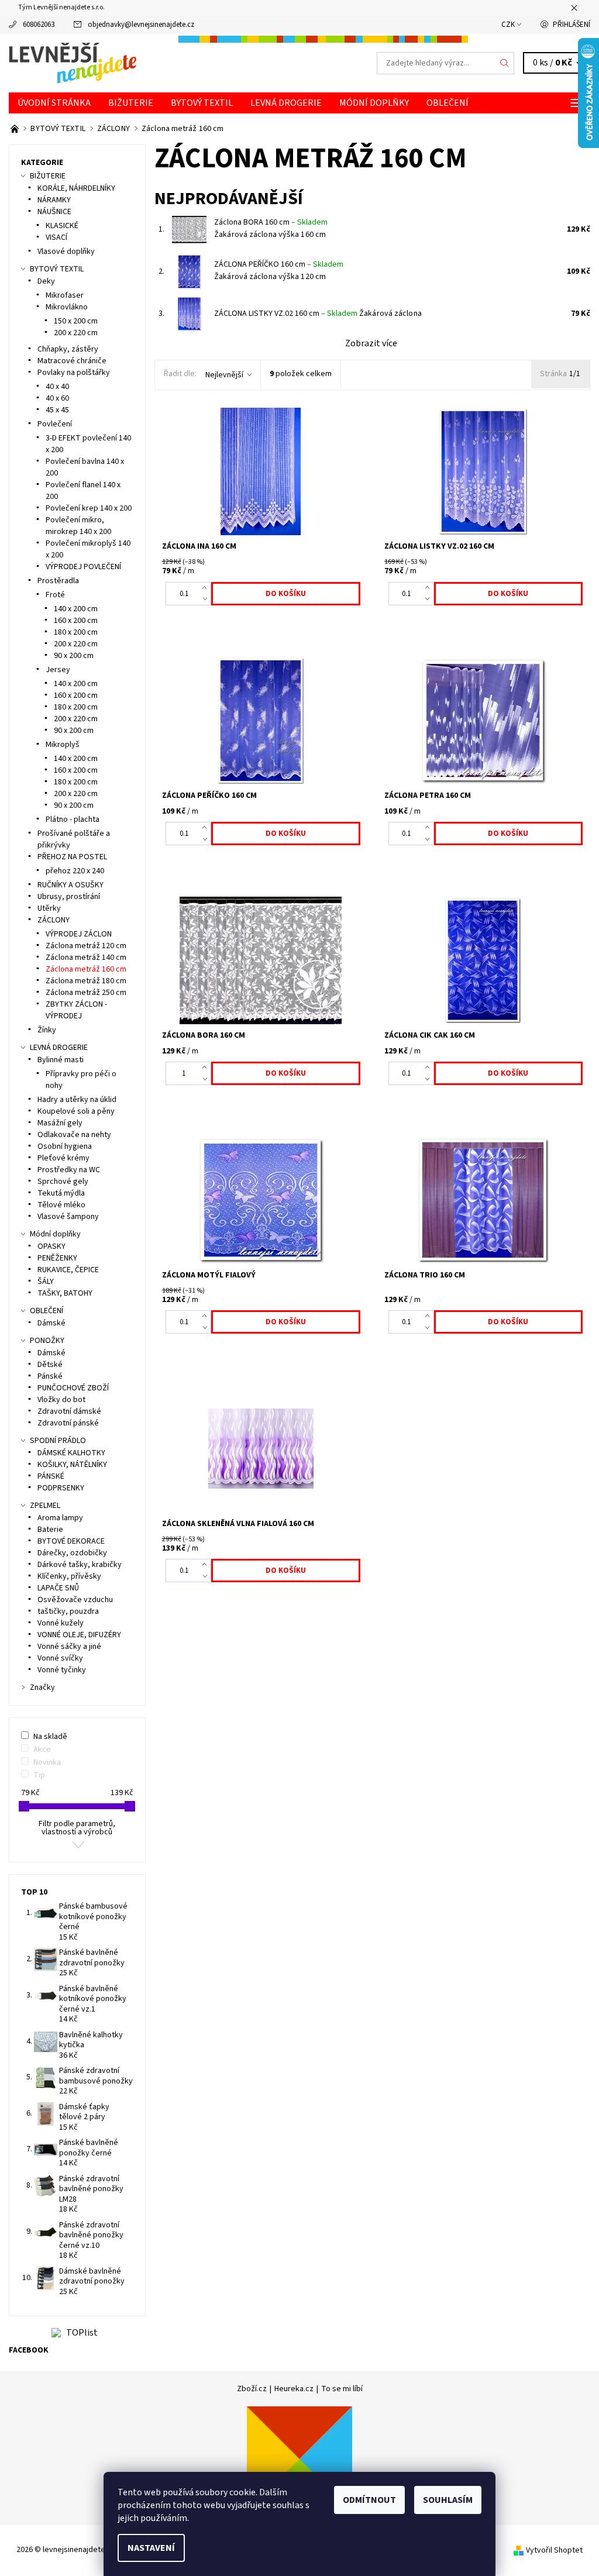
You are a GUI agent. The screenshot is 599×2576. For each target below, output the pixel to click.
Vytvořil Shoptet (554, 2550)
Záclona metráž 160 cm (86, 969)
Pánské (50, 1376)
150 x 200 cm (76, 321)
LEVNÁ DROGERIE (286, 103)
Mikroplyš (63, 745)
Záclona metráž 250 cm (86, 993)
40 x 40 (57, 387)
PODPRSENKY (61, 1488)
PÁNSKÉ (51, 1476)
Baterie (50, 1530)
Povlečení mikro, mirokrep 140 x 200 (78, 526)
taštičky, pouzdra (68, 1611)
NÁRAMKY (54, 200)
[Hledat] (505, 63)
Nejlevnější (224, 375)
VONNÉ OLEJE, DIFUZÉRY (79, 1635)
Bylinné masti (61, 1060)
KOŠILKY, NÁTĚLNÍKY (72, 1465)
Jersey (58, 670)
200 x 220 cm (76, 333)
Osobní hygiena (65, 1146)
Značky (42, 1688)
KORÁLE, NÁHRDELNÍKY (76, 188)
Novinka (47, 1762)
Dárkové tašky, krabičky (80, 1565)
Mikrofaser (65, 295)
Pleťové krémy (63, 1158)
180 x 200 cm (76, 632)
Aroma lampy (60, 1518)
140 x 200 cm (76, 609)
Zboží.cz (252, 2389)
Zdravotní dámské (69, 1411)
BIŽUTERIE (131, 103)
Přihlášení (572, 25)
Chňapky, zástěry (68, 349)
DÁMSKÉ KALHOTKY (71, 1453)
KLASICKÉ (62, 226)
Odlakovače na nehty (74, 1135)
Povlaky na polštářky (74, 373)
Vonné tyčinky (62, 1670)
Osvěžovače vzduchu (75, 1600)
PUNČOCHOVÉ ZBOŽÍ (73, 1388)
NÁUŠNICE (54, 212)
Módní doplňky (374, 103)
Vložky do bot (61, 1400)
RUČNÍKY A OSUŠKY (70, 885)
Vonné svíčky (60, 1658)
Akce (42, 1750)
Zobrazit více (371, 343)
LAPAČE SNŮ (58, 1588)
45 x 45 (57, 410)
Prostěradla (58, 581)
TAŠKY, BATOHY (65, 1293)
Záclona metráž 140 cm (86, 958)
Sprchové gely (63, 1182)
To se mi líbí (342, 2389)
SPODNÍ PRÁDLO (58, 1441)
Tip (39, 1775)
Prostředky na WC (69, 1170)
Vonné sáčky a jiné (69, 1647)
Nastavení (151, 2548)
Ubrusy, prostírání (69, 897)
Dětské (50, 1365)
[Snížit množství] (207, 600)
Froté (55, 595)
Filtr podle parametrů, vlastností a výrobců (77, 1828)
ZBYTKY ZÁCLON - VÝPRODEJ (76, 1010)
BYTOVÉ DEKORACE (71, 1541)
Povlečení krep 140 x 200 (89, 508)
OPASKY (51, 1246)
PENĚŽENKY (57, 1258)
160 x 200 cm (76, 621)
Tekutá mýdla (61, 1193)
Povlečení (55, 424)
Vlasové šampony (68, 1217)
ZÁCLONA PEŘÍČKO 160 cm (279, 264)
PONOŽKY (47, 1341)
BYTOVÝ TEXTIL (202, 103)
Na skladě (50, 1737)
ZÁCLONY (54, 920)
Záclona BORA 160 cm (271, 222)
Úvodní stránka (54, 103)
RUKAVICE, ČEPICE (68, 1270)
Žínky (47, 1030)
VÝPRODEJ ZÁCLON (79, 934)
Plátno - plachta (73, 819)
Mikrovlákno (67, 307)
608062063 (39, 25)
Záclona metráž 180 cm (86, 981)
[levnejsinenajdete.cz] (154, 63)
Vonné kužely (61, 1623)
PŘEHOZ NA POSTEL (72, 857)
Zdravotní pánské (68, 1423)
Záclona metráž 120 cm (86, 946)
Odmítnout (369, 2500)
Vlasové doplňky (66, 252)
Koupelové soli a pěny (76, 1111)
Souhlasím (448, 2500)
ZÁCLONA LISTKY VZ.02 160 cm (286, 314)
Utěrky (49, 908)
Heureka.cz (294, 2389)
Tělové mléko (61, 1205)
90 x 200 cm (74, 656)
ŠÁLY (46, 1282)
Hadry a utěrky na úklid (77, 1100)
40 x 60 (57, 398)
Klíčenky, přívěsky (69, 1576)
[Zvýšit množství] (207, 588)
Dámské (51, 1323)
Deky (46, 281)
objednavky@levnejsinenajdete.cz (141, 25)
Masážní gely (60, 1123)
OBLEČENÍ (447, 103)
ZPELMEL (45, 1506)
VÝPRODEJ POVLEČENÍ (83, 567)
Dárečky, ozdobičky (72, 1553)
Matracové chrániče (72, 361)
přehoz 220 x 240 (75, 871)
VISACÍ (56, 237)
